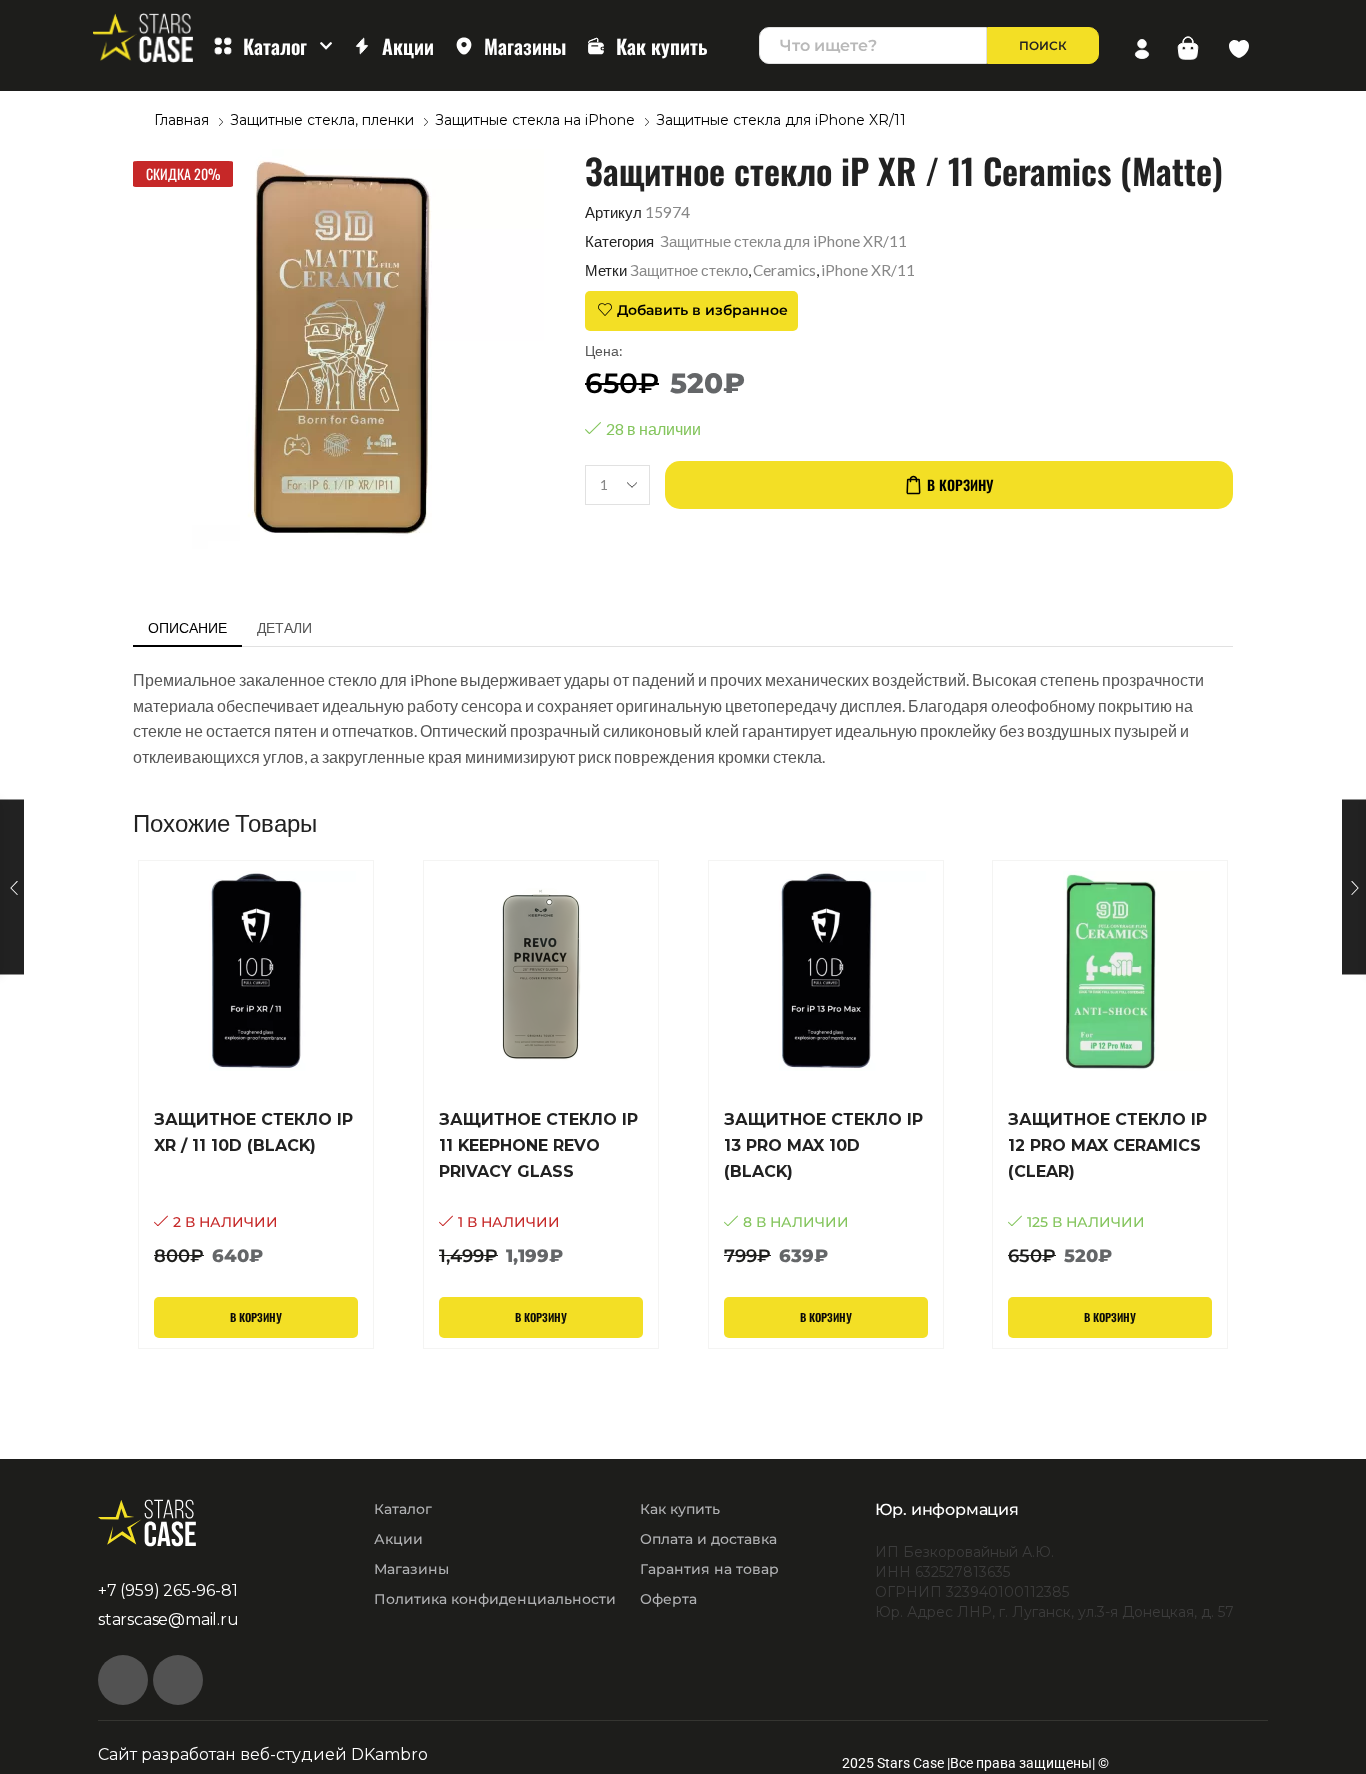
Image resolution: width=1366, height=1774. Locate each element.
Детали (284, 627)
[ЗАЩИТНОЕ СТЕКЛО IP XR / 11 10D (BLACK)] (256, 1188)
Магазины (525, 46)
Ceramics (784, 270)
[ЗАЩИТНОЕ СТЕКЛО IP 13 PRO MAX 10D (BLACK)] (826, 1188)
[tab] (187, 628)
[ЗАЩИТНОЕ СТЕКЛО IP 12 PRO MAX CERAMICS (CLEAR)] (1110, 1188)
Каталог (275, 46)
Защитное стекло (689, 270)
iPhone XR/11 (868, 270)
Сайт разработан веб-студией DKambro (263, 1754)
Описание (187, 627)
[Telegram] (178, 1680)
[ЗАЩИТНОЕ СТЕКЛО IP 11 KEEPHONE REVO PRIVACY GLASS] (541, 1188)
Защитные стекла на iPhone (535, 120)
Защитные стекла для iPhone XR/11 (781, 120)
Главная (181, 120)
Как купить (662, 46)
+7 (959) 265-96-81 (167, 1590)
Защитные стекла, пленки (322, 120)
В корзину (960, 484)
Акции (408, 46)
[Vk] (123, 1680)
